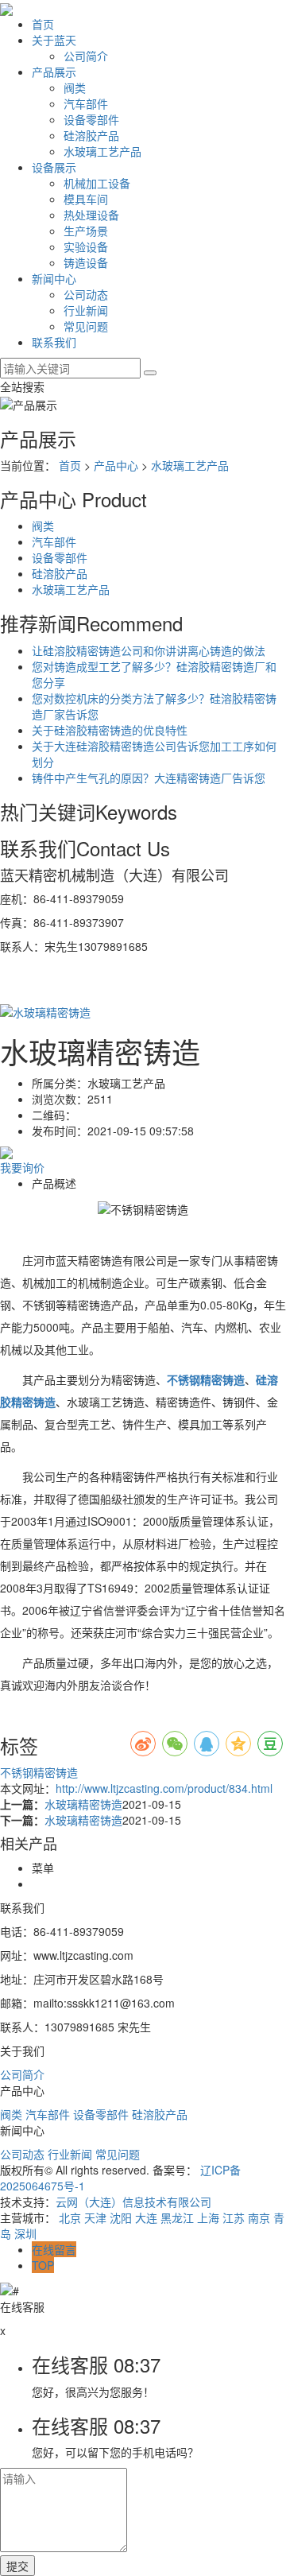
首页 (43, 24)
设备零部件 (91, 119)
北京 (70, 2217)
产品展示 (54, 72)
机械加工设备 (97, 183)
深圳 (25, 2233)
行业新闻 (86, 310)
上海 (208, 2217)
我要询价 (22, 1167)
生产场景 (86, 231)
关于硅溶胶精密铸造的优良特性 (110, 730)
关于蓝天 (54, 40)
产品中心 (116, 465)
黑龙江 (177, 2217)
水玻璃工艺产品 (102, 151)
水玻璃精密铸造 (83, 1804)
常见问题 (86, 326)
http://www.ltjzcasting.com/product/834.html (164, 1788)
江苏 (234, 2217)
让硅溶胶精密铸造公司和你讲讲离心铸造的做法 (149, 650)
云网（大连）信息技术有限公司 (133, 2202)
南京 (259, 2217)
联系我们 (54, 342)
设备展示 (54, 167)
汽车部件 (86, 103)
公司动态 (86, 294)
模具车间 (86, 199)
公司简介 (86, 56)
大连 (146, 2217)
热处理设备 (91, 215)
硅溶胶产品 (91, 135)
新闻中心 (54, 278)
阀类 (75, 87)
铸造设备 (86, 262)
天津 (95, 2217)
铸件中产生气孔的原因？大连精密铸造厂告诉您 (149, 778)
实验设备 (86, 246)
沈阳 (121, 2217)
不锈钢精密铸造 (39, 1772)
